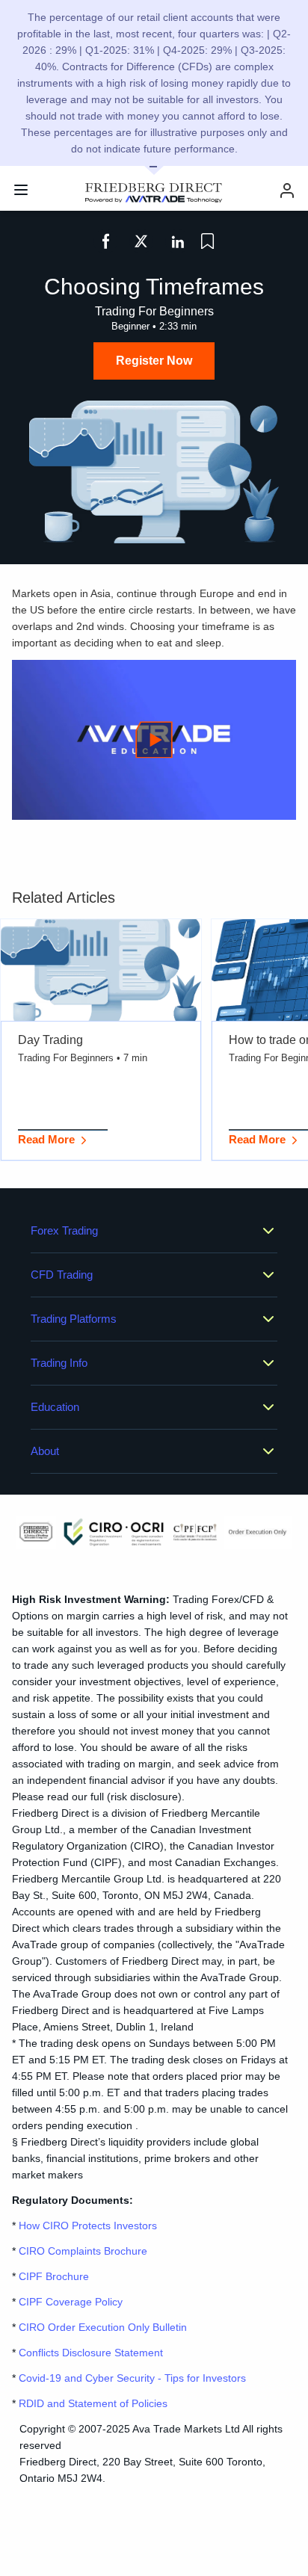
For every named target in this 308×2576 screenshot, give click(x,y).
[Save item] (207, 241)
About (45, 1451)
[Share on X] (141, 241)
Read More (46, 1139)
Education (55, 1407)
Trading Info (59, 1363)
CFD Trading (62, 1275)
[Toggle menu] (21, 190)
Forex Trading (64, 1230)
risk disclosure (144, 1797)
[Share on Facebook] (105, 241)
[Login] (287, 190)
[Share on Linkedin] (177, 241)
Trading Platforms (74, 1319)
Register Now (154, 361)
